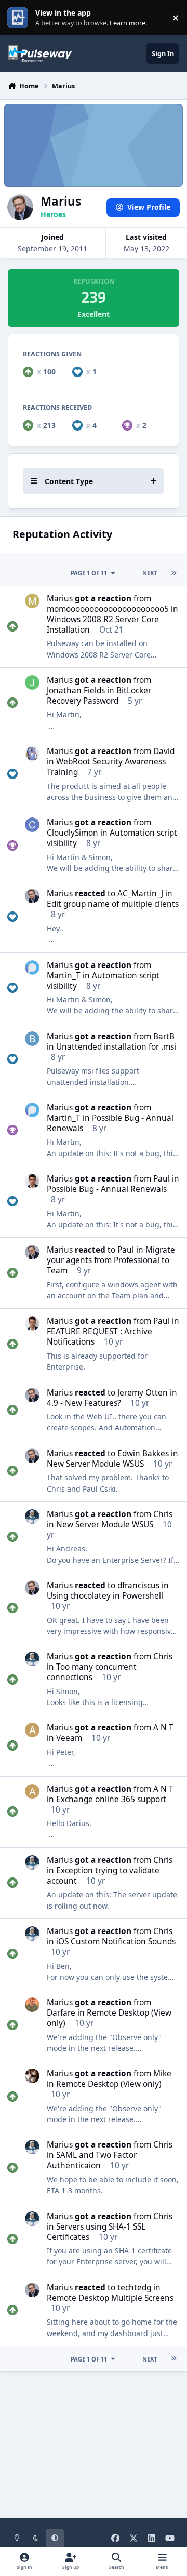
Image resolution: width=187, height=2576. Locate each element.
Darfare (61, 2013)
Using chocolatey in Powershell (105, 1596)
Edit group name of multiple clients (113, 904)
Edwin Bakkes (143, 1453)
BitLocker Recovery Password (99, 696)
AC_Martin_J (140, 894)
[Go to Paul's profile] (32, 1181)
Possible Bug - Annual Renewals (110, 1123)
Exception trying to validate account (103, 1876)
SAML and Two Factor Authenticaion (92, 2160)
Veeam (69, 1738)
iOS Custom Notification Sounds (116, 1942)
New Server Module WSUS (95, 1464)
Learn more (20, 18)
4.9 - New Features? (84, 1403)
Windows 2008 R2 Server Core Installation (103, 625)
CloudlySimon (72, 833)
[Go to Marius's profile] (32, 896)
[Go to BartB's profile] (32, 1039)
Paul (162, 1179)
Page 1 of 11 (89, 573)
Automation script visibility (112, 838)
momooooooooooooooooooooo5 (108, 609)
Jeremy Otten (143, 1393)
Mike (162, 2074)
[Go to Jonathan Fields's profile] (32, 682)
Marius (60, 599)
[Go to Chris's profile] (32, 1517)
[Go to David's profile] (32, 754)
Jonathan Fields (76, 690)
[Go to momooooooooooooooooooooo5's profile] (32, 601)
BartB (164, 1036)
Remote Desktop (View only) (109, 2018)
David (164, 751)
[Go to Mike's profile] (32, 2076)
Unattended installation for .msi (116, 1047)
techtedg (134, 2287)
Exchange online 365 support (111, 1799)
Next (150, 573)
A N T (163, 1728)
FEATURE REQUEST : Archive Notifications (99, 1337)
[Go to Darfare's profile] (32, 2005)
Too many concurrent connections (92, 1672)
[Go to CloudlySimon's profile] (32, 825)
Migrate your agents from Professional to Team (111, 1260)
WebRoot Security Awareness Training (106, 767)
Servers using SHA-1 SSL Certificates (96, 2232)
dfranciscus (138, 1585)
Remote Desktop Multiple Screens (110, 2298)
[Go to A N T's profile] (32, 1730)
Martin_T (64, 976)
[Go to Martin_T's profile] (32, 968)
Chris (163, 1514)
